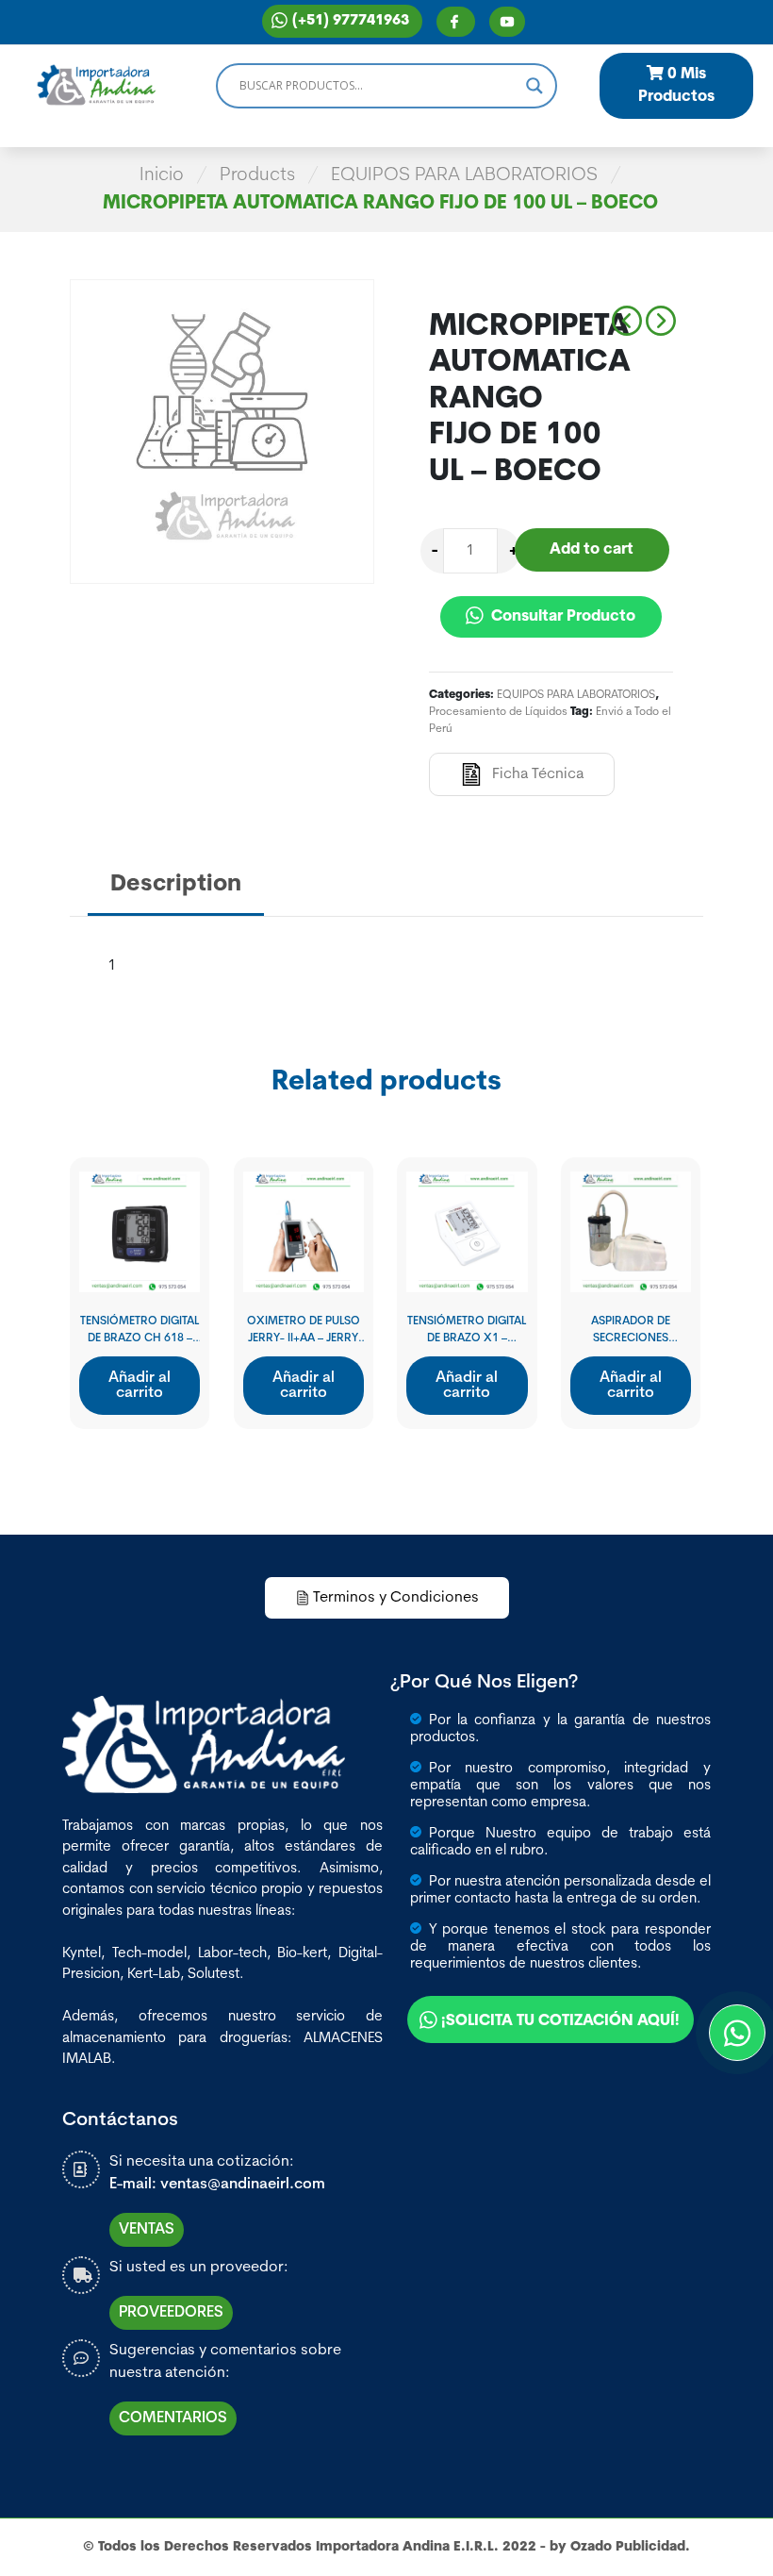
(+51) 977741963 (351, 21)
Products (257, 175)
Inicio (162, 175)
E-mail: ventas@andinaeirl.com (217, 2185)
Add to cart (592, 550)
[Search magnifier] (535, 86)
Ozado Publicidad (628, 2547)
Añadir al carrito (140, 1386)
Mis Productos (676, 86)
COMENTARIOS (173, 2418)
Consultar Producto (561, 617)
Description (176, 885)
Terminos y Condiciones (396, 1598)
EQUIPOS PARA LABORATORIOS (464, 175)
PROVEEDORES (171, 2313)
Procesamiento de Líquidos (498, 712)
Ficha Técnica (538, 774)
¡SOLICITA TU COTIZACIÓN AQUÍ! (560, 2021)
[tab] (176, 886)
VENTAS (147, 2230)
